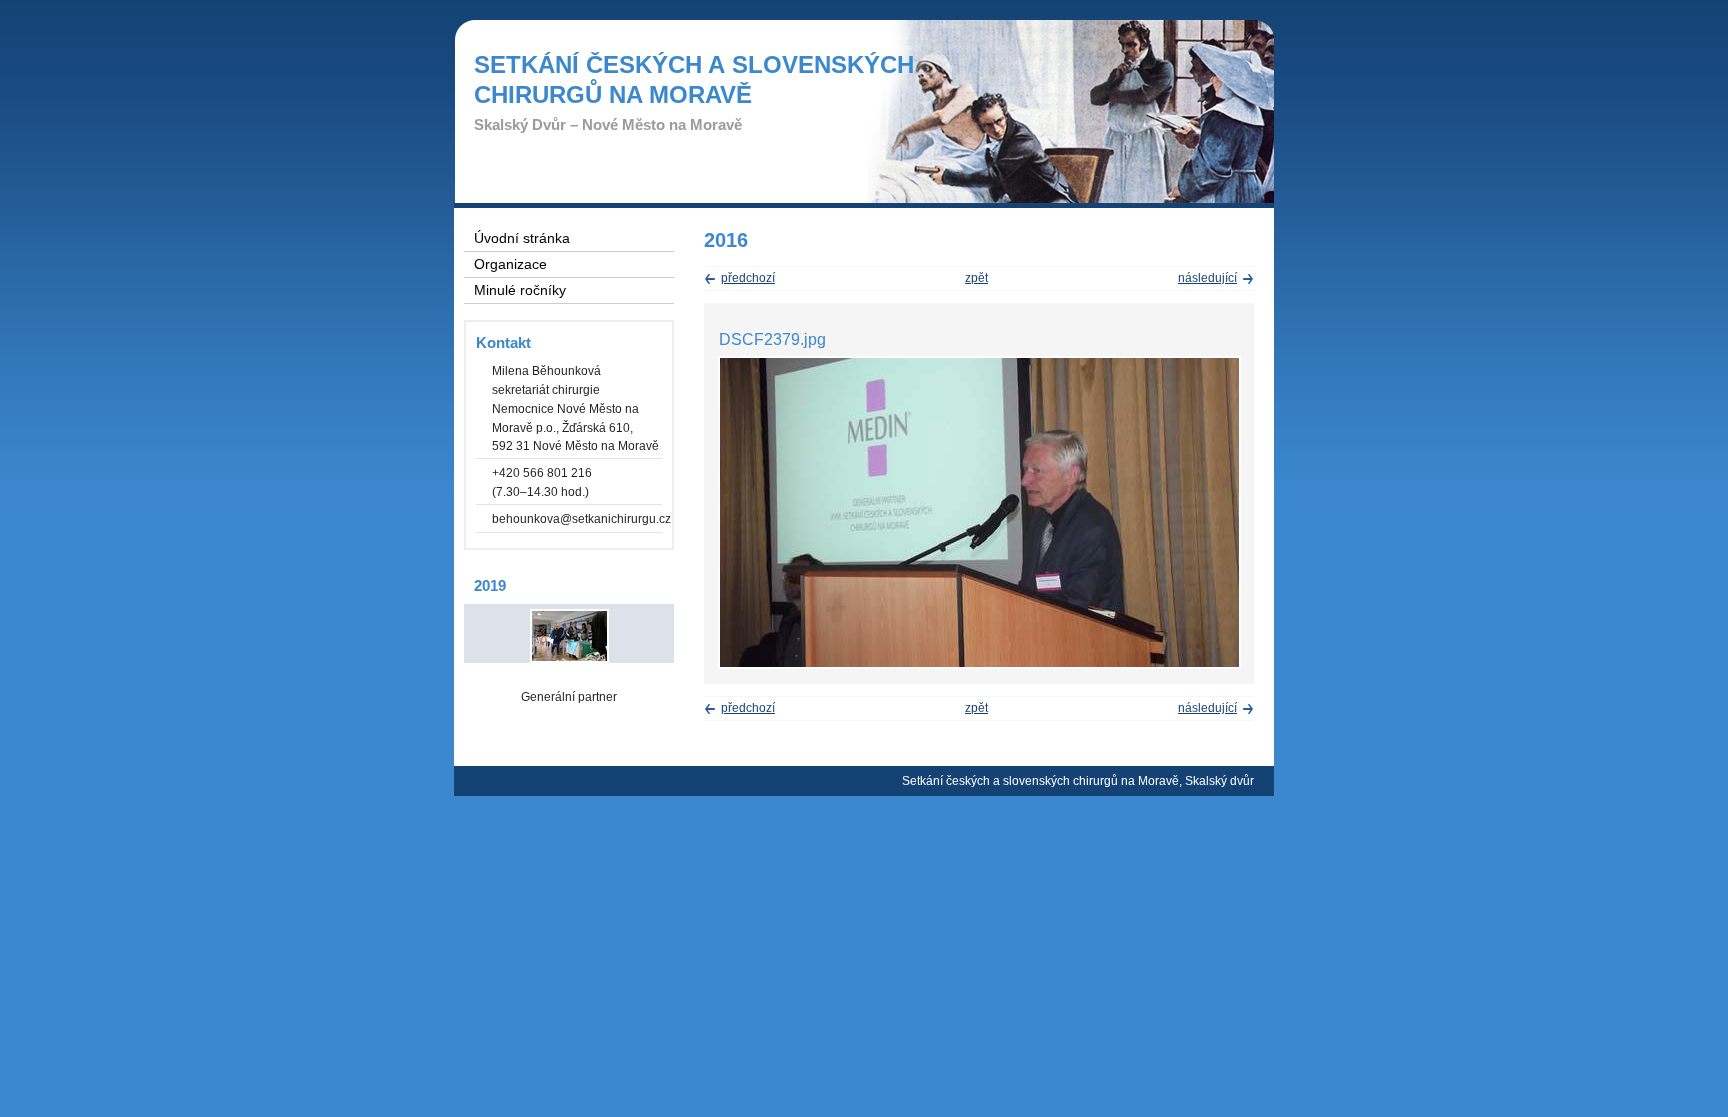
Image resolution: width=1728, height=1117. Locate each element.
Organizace (510, 264)
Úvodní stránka (522, 238)
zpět (976, 278)
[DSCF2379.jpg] (979, 665)
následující (1207, 278)
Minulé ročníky (520, 290)
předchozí (748, 278)
